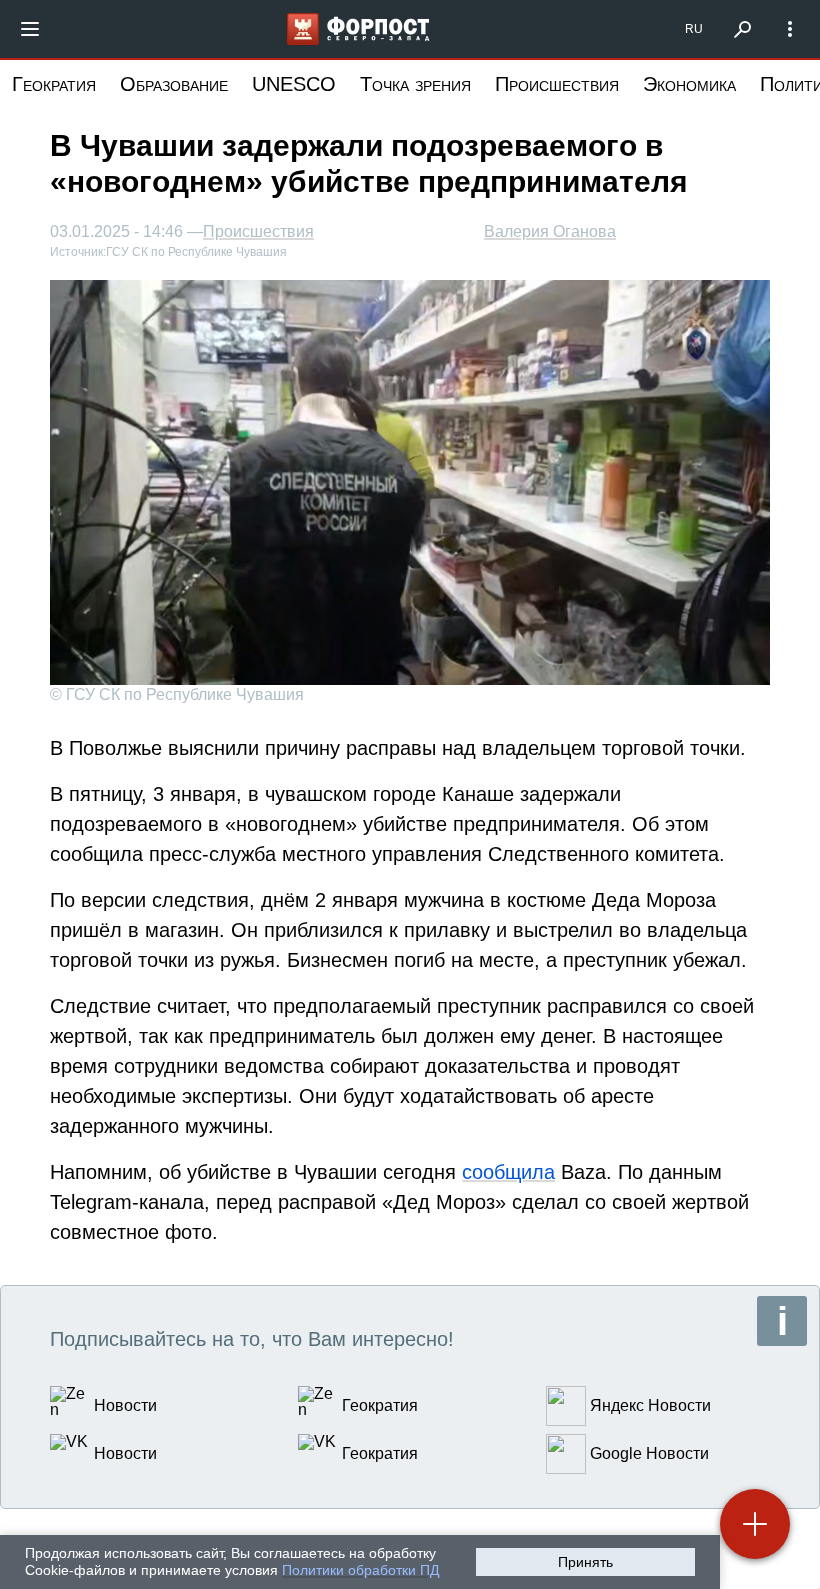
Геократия (54, 84)
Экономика (689, 84)
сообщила (508, 1172)
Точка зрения (415, 84)
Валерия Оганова (550, 231)
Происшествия (557, 84)
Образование (174, 84)
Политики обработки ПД (360, 1570)
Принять (585, 1562)
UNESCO (294, 84)
